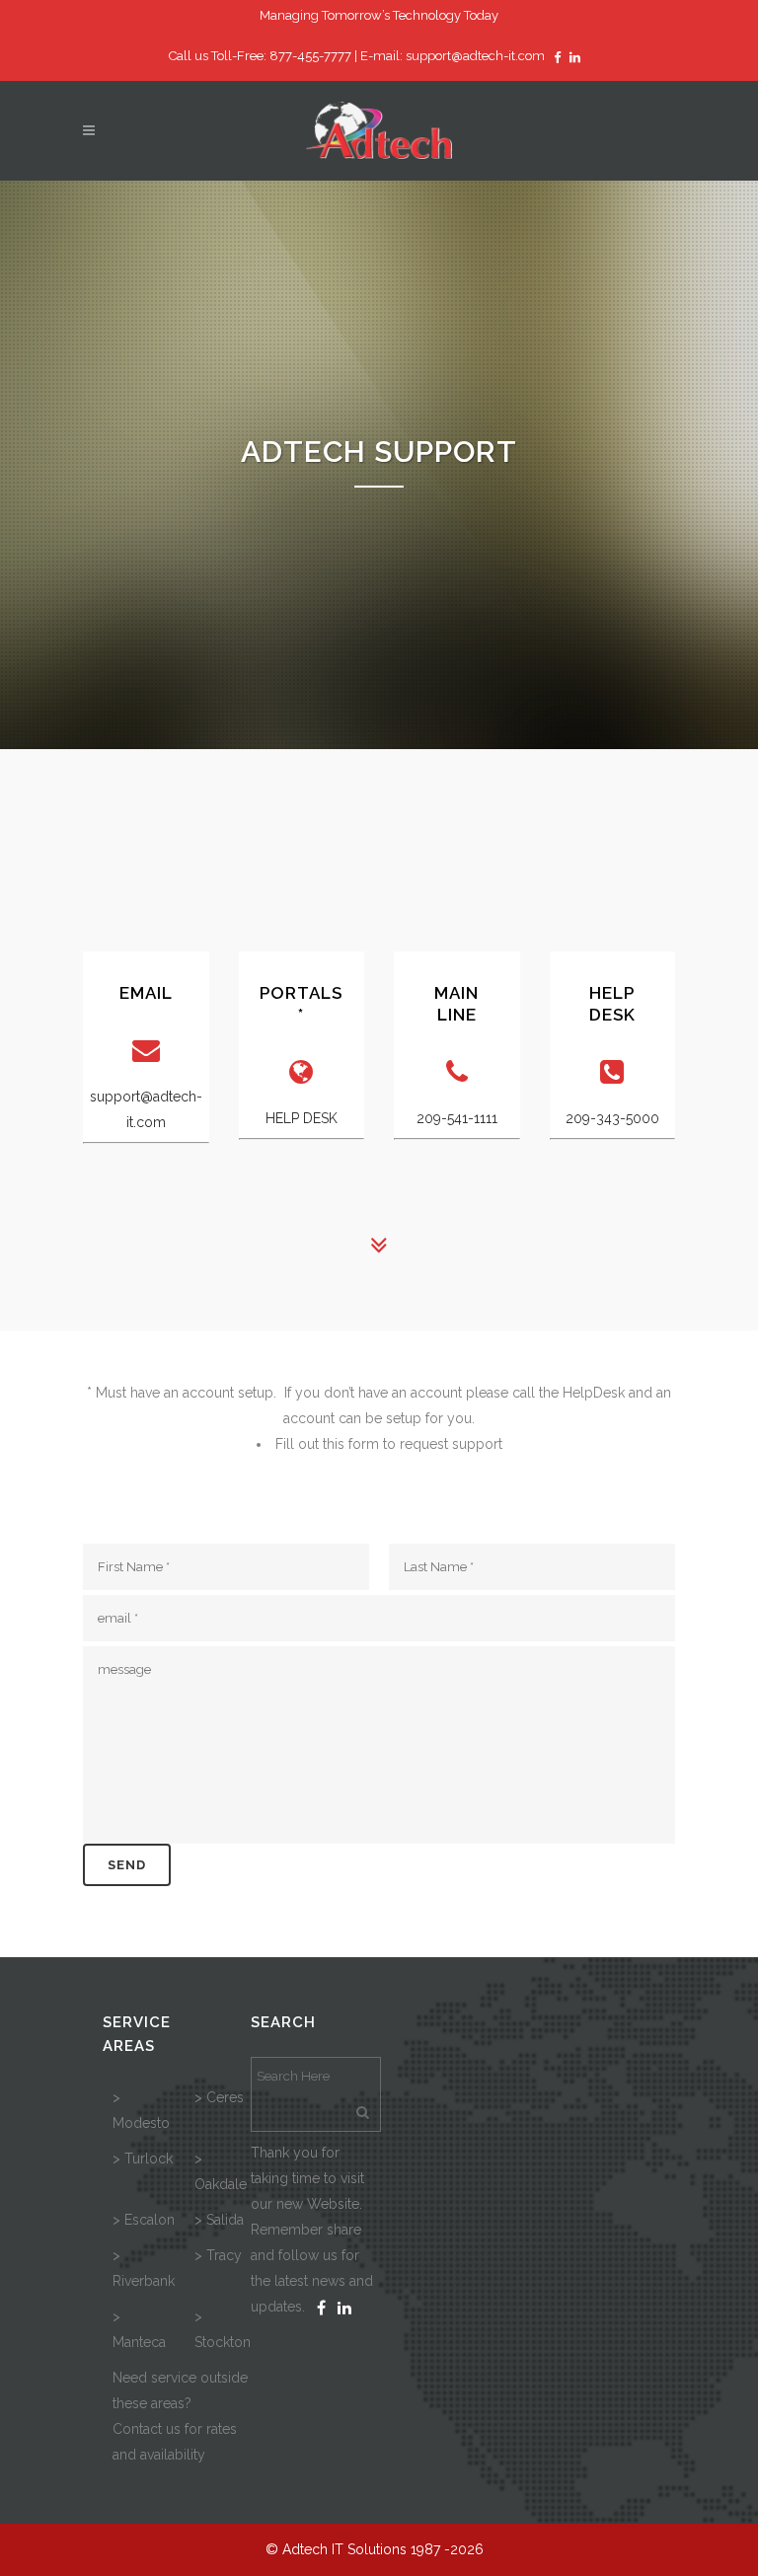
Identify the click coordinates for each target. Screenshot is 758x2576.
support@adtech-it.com (475, 56)
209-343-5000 (612, 1118)
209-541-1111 (457, 1118)
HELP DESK (302, 1118)
